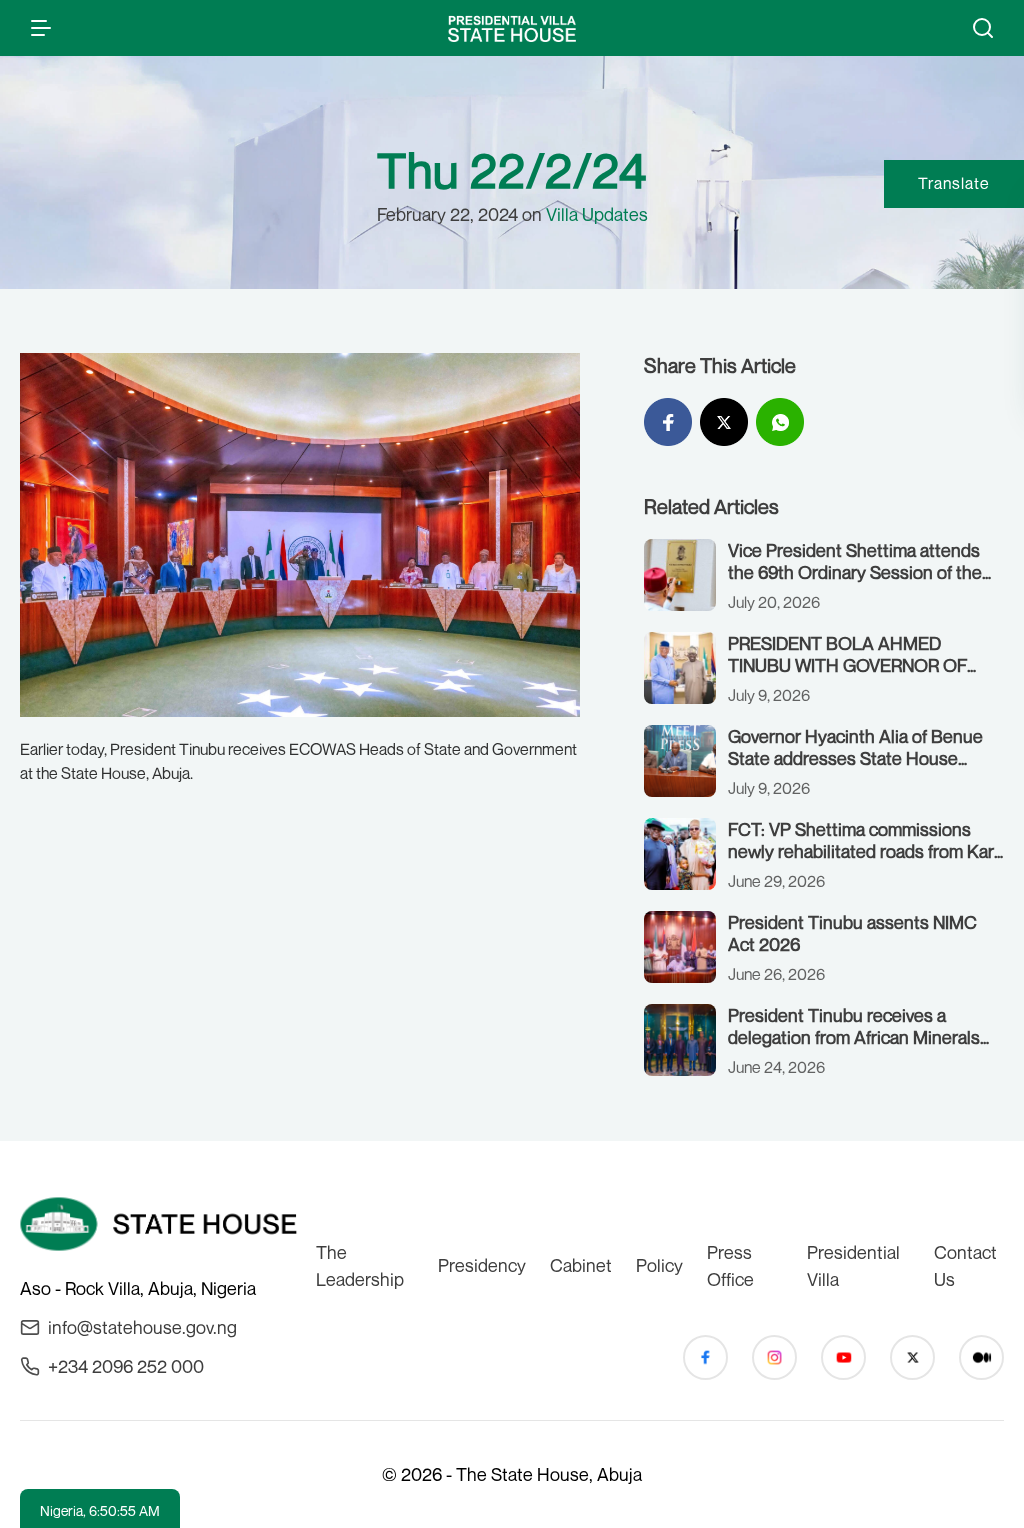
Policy (659, 1265)
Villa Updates (597, 214)
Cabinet (581, 1265)
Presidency (482, 1265)
